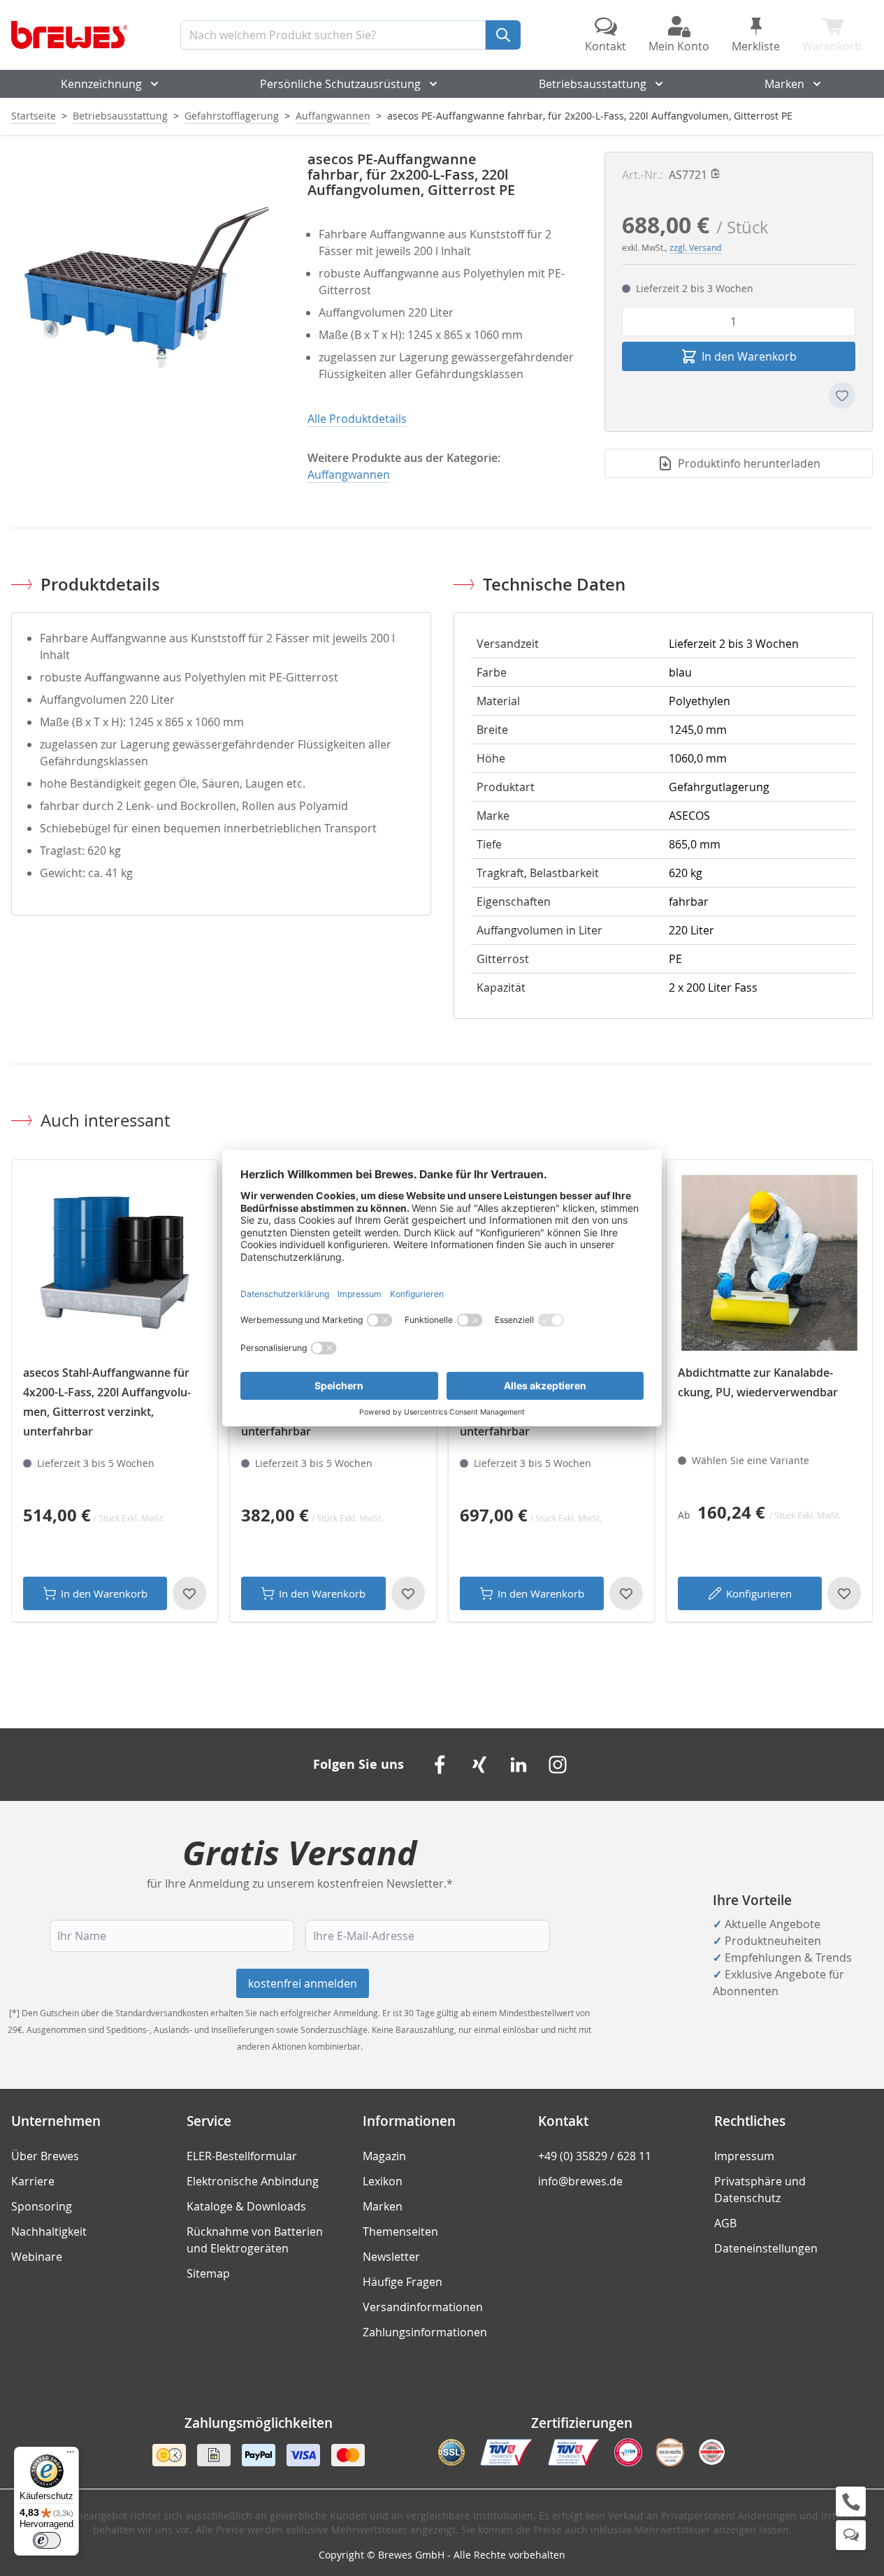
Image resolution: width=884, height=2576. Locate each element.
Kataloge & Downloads (246, 2206)
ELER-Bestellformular (242, 2156)
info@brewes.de (580, 2181)
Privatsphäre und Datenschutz (760, 2190)
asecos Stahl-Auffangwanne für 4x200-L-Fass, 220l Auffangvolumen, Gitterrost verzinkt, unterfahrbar (107, 1402)
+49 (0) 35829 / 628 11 (595, 2156)
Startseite (34, 116)
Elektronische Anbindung (253, 2181)
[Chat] (851, 2535)
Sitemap (208, 2273)
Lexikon (383, 2181)
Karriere (33, 2181)
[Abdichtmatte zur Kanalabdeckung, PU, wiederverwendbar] (769, 1263)
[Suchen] (503, 35)
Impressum (744, 2156)
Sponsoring (42, 2206)
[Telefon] (851, 2502)
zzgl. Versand (695, 247)
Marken (784, 84)
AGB (725, 2223)
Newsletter (391, 2257)
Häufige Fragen (403, 2282)
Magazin (384, 2156)
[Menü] (71, 2455)
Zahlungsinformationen (425, 2332)
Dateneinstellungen (766, 2248)
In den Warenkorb (104, 1593)
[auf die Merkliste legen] (842, 396)
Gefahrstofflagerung (232, 116)
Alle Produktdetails (357, 419)
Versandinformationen (423, 2307)
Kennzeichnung (101, 84)
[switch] (47, 2540)
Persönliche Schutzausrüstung (340, 84)
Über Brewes (45, 2156)
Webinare (37, 2257)
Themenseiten (400, 2231)
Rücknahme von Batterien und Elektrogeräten (255, 2240)
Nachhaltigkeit (49, 2231)
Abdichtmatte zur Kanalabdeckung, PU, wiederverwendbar (758, 1382)
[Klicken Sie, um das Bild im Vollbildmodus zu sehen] (145, 286)
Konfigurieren (759, 1593)
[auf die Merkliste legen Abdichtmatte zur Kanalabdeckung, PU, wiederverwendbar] (844, 1593)
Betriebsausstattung (593, 84)
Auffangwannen (333, 116)
